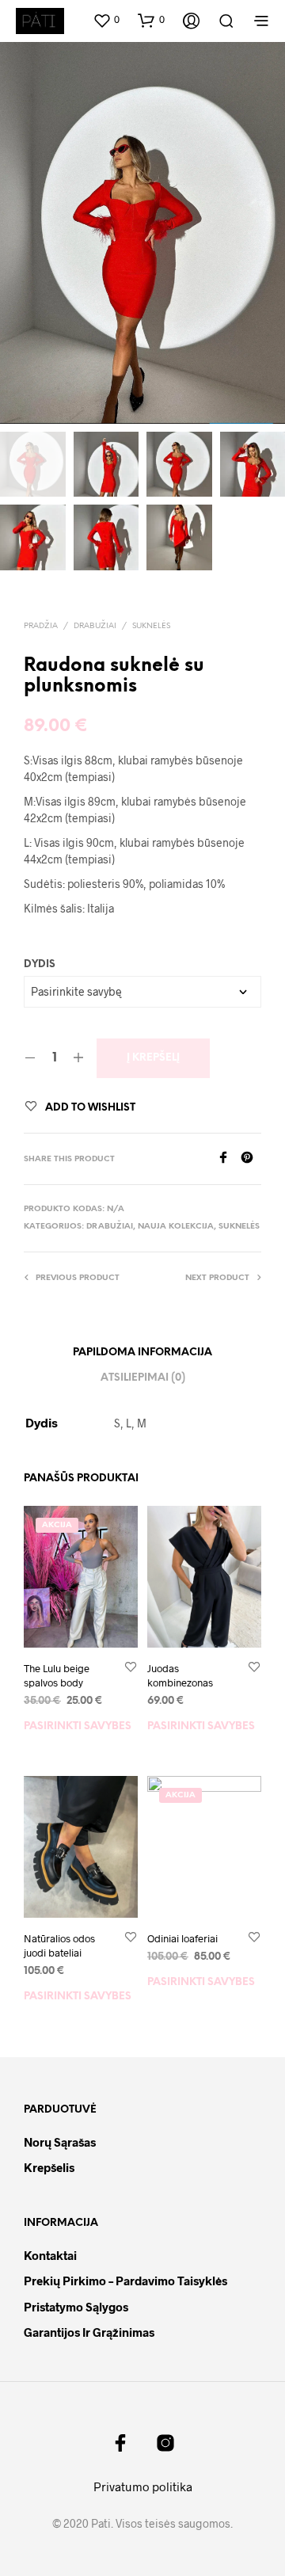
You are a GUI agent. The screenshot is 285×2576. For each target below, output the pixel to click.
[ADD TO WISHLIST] (131, 1668)
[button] (106, 20)
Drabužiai (95, 626)
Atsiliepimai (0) (143, 1378)
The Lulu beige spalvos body (57, 1675)
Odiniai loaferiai (182, 1938)
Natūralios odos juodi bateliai (59, 1945)
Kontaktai (50, 2255)
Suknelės (151, 626)
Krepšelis (49, 2167)
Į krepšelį (153, 1058)
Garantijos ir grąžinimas (89, 2332)
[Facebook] (229, 1158)
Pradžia (41, 626)
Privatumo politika (143, 2486)
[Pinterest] (251, 1158)
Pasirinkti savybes (78, 1726)
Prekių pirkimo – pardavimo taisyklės (125, 2281)
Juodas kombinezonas (180, 1675)
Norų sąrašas (60, 2142)
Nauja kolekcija (176, 1227)
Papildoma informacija (142, 1353)
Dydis (40, 964)
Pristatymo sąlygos (76, 2307)
